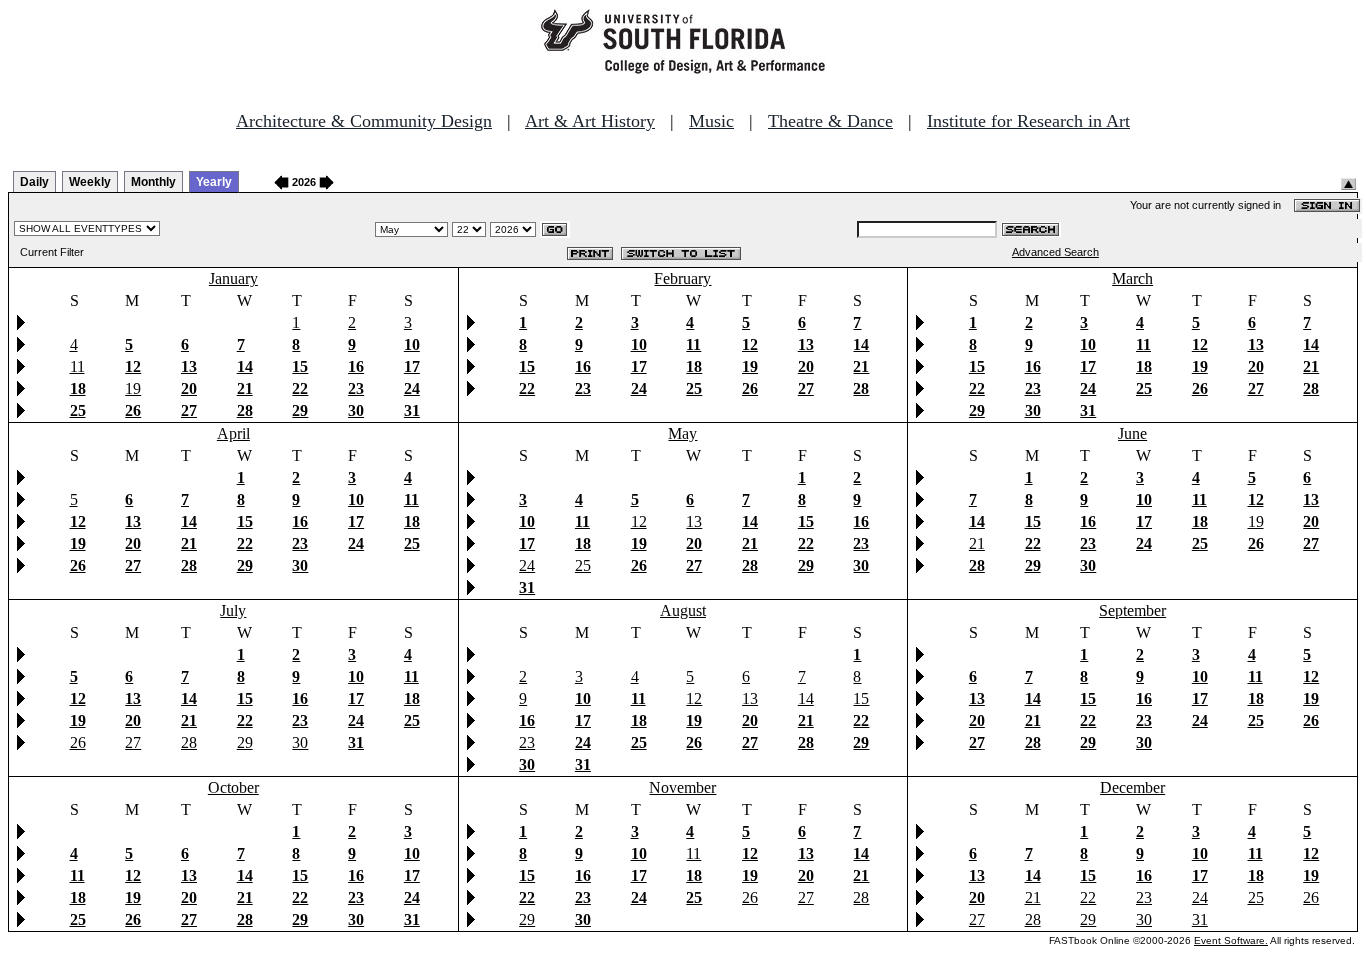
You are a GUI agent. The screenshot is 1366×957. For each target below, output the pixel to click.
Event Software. (1231, 940)
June (1132, 433)
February (682, 278)
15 (861, 698)
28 (189, 742)
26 (78, 742)
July (233, 610)
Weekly (90, 182)
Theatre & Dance (830, 121)
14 (806, 698)
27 (133, 742)
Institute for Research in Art (1028, 121)
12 (639, 521)
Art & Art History (590, 121)
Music (711, 121)
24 (527, 565)
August (683, 610)
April (233, 433)
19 (133, 388)
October (233, 787)
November (682, 787)
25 (583, 565)
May (682, 433)
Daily (34, 182)
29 (245, 742)
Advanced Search (1055, 252)
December (1132, 787)
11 (77, 366)
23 (527, 742)
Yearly (214, 182)
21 (977, 543)
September (1132, 610)
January (233, 278)
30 (300, 742)
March (1132, 278)
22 (1088, 897)
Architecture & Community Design (364, 121)
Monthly (153, 182)
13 (694, 521)
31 (1200, 919)
